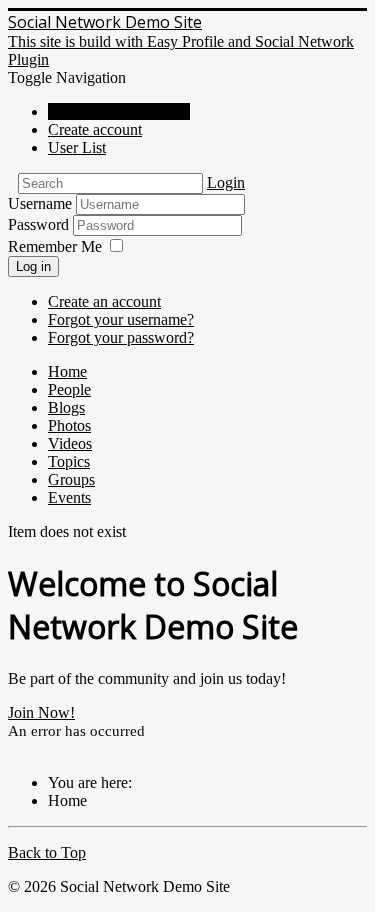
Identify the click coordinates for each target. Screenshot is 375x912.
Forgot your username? (121, 319)
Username (40, 203)
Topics (69, 461)
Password (40, 224)
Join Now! (41, 712)
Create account (95, 129)
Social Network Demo (119, 111)
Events (69, 497)
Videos (70, 443)
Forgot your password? (121, 337)
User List (77, 147)
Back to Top (47, 852)
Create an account (104, 301)
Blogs (66, 407)
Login (226, 182)
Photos (69, 425)
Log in (33, 266)
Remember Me (55, 246)
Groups (71, 479)
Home (67, 371)
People (69, 389)
